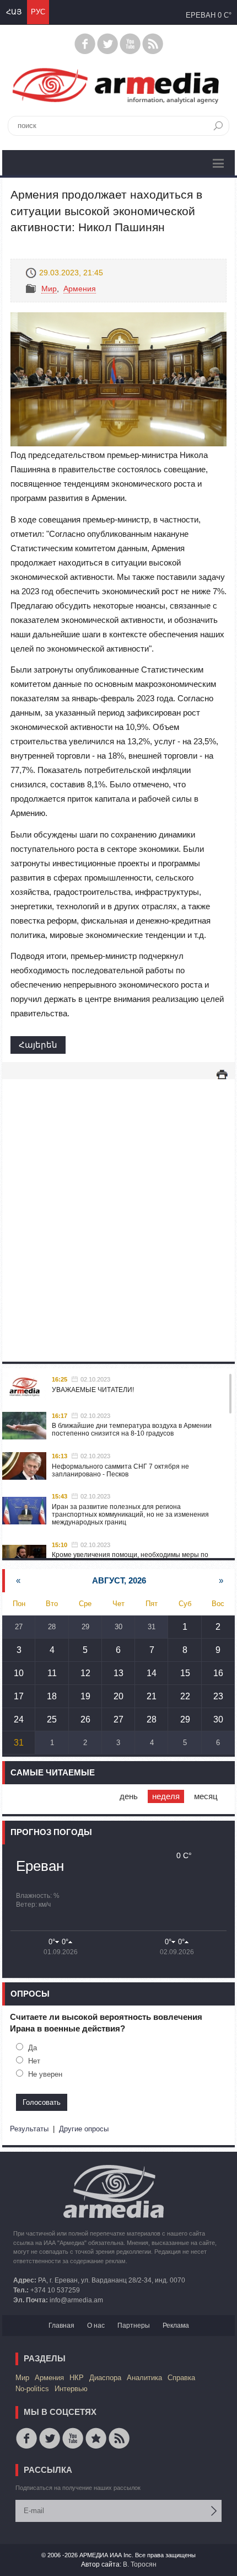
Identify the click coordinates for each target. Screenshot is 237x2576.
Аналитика (144, 2378)
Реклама (176, 2326)
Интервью (71, 2389)
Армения (80, 289)
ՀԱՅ (14, 12)
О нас (96, 2326)
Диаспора (105, 2378)
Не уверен (45, 2074)
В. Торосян (140, 2564)
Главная (61, 2326)
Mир (49, 289)
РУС (38, 12)
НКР (77, 2378)
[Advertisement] (118, 1209)
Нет (34, 2061)
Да (33, 2048)
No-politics (32, 2389)
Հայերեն (38, 1045)
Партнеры (134, 2326)
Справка (181, 2378)
